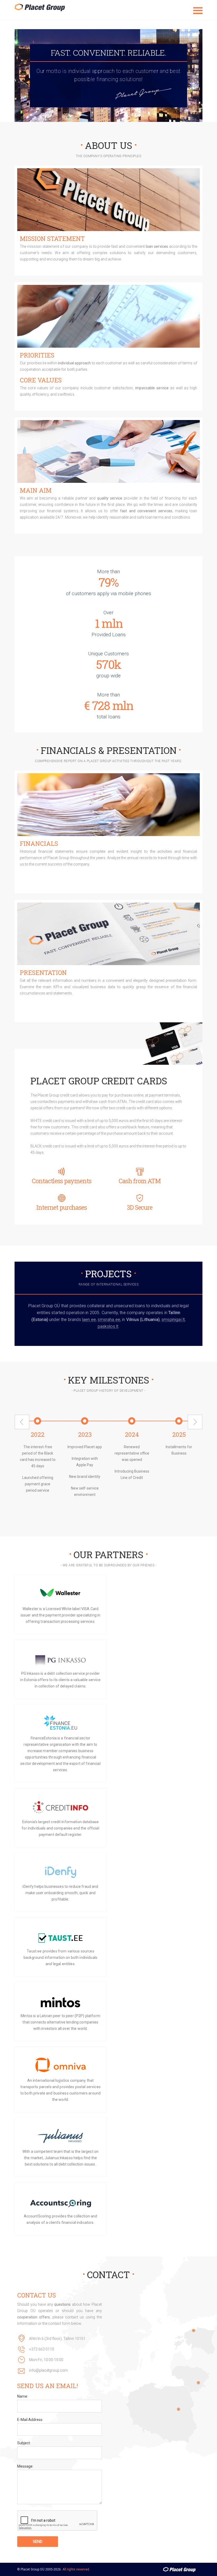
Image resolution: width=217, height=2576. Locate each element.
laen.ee (89, 1320)
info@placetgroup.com (49, 2370)
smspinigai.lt (173, 1320)
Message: (25, 2466)
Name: (23, 2396)
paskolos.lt (108, 1326)
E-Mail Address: (30, 2420)
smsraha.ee (109, 1320)
